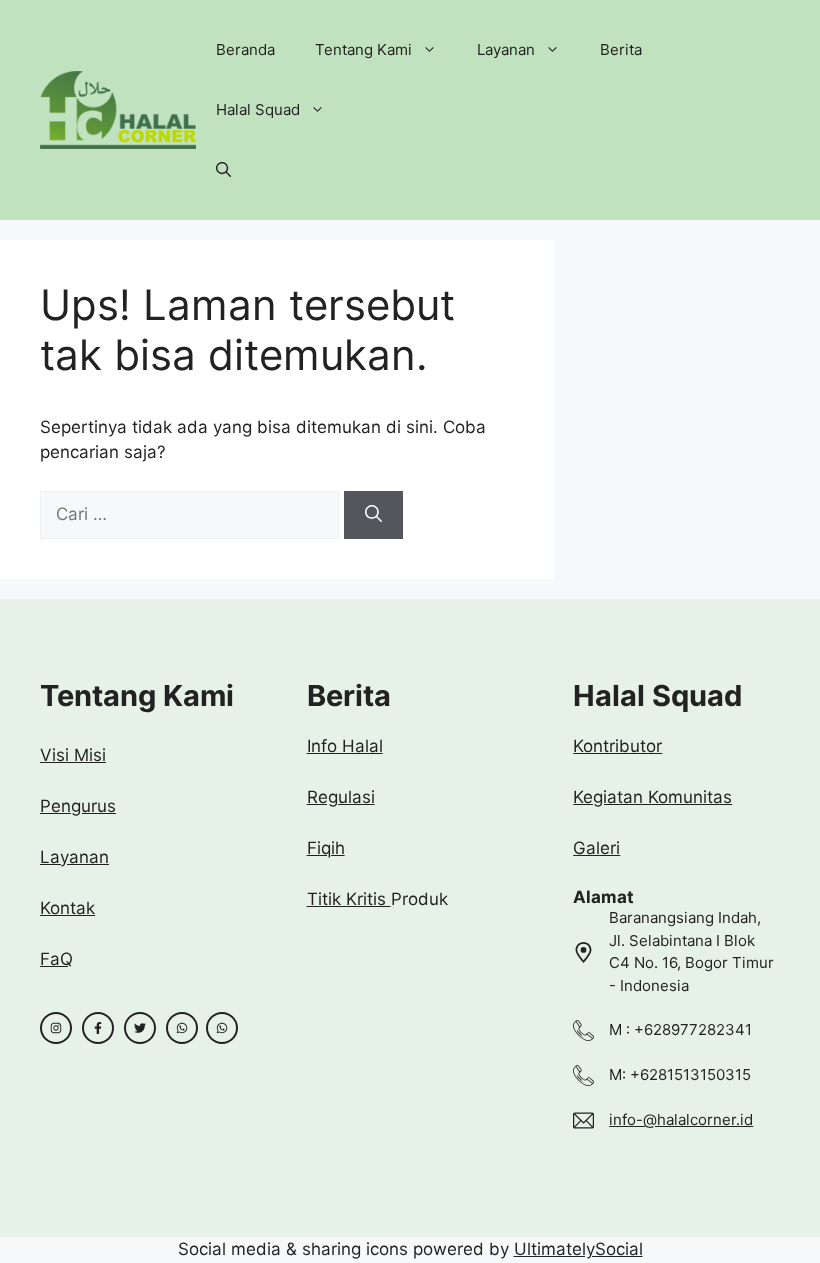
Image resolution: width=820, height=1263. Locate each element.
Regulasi (341, 797)
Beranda (245, 49)
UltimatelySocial (578, 1249)
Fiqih (326, 848)
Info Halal (345, 746)
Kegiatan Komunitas (652, 797)
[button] (223, 170)
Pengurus (78, 806)
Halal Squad (258, 109)
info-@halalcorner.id (681, 1119)
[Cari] (373, 515)
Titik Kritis (349, 899)
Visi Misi (73, 755)
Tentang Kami (363, 49)
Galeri (596, 848)
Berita (621, 49)
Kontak (67, 908)
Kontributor (617, 746)
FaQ (56, 959)
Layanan (506, 49)
